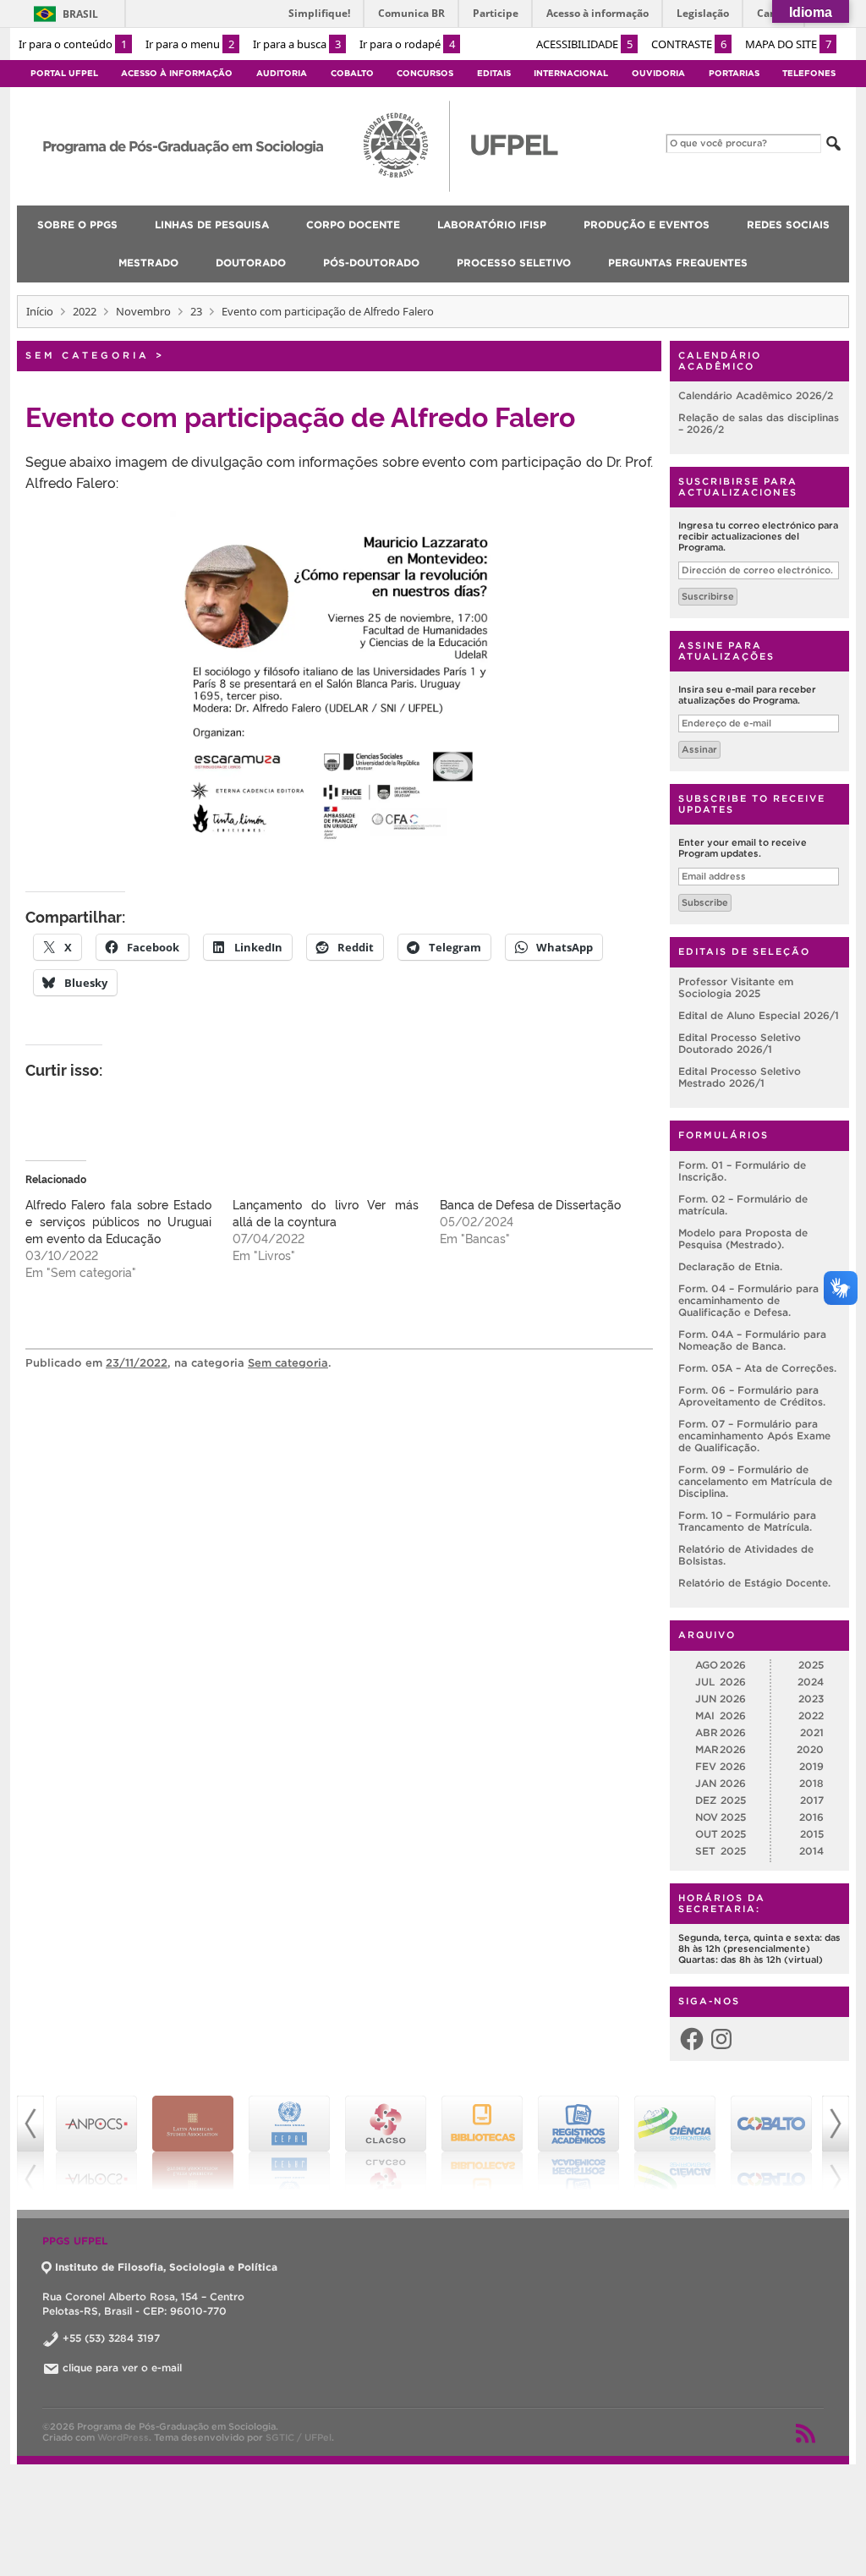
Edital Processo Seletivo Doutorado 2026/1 (740, 1043)
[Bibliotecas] (386, 2143)
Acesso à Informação (177, 73)
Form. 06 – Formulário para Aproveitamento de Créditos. (752, 1396)
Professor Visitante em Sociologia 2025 (736, 987)
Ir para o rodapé (407, 44)
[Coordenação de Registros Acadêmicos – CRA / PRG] (482, 2143)
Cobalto (352, 73)
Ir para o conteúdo (73, 44)
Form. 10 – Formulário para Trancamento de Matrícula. (747, 1521)
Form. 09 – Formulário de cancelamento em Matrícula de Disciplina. (755, 1481)
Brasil (80, 14)
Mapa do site (788, 44)
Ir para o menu (190, 44)
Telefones (809, 73)
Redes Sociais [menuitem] (788, 225)
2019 (811, 1766)
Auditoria (282, 73)
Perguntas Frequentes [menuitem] (678, 263)
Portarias (734, 73)
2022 (85, 311)
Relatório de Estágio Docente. (754, 1583)
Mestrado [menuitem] (148, 263)
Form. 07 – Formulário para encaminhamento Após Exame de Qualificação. (754, 1436)
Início (40, 311)
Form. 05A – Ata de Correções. (757, 1368)
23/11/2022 (137, 1363)
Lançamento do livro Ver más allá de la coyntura (326, 1212)
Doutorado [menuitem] (251, 263)
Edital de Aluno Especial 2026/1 (759, 1015)
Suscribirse (708, 596)
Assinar (699, 749)
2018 (811, 1783)
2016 (811, 1817)
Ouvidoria (658, 73)
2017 (812, 1800)
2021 (812, 1732)
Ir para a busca (297, 44)
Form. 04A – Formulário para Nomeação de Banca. (752, 1340)
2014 (811, 1851)
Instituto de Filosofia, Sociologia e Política (166, 2267)
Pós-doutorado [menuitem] (371, 263)
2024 (811, 1682)
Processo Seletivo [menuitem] (514, 263)
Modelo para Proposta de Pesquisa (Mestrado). (743, 1239)
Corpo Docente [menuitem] (353, 225)
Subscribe (705, 902)
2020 (810, 1749)
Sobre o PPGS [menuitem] (77, 225)
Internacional (571, 73)
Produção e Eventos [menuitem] (647, 225)
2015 (812, 1834)
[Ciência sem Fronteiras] (578, 2143)
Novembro (143, 311)
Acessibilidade (584, 44)
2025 (811, 1665)
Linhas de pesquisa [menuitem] (212, 225)
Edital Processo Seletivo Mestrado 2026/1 (740, 1077)
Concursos (425, 73)
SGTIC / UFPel (299, 2437)
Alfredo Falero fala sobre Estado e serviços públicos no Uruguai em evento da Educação (118, 1221)
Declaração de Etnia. (730, 1266)
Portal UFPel (64, 73)
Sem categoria (88, 355)
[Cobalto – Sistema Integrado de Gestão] (675, 2143)
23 (196, 311)
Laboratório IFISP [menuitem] (492, 225)
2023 (811, 1699)
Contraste (689, 44)
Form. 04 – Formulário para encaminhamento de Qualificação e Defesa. (748, 1300)
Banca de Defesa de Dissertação (530, 1204)
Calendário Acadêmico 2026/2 (756, 395)
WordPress (123, 2437)
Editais (494, 73)
